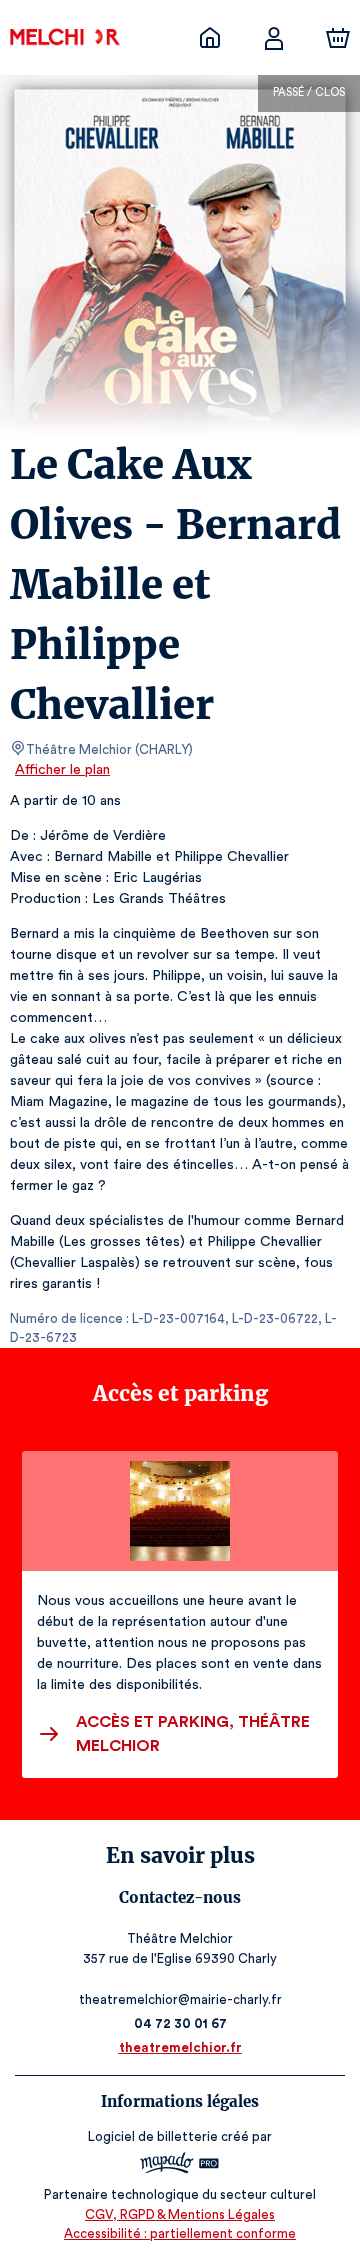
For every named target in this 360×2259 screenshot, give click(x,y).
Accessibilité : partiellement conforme (180, 2233)
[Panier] (338, 38)
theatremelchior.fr (180, 2047)
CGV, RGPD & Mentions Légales (180, 2214)
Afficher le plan (62, 770)
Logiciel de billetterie (153, 2136)
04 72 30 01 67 (180, 2023)
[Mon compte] (274, 38)
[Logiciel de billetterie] (180, 2165)
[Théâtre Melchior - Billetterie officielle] (210, 38)
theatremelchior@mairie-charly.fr (180, 1999)
